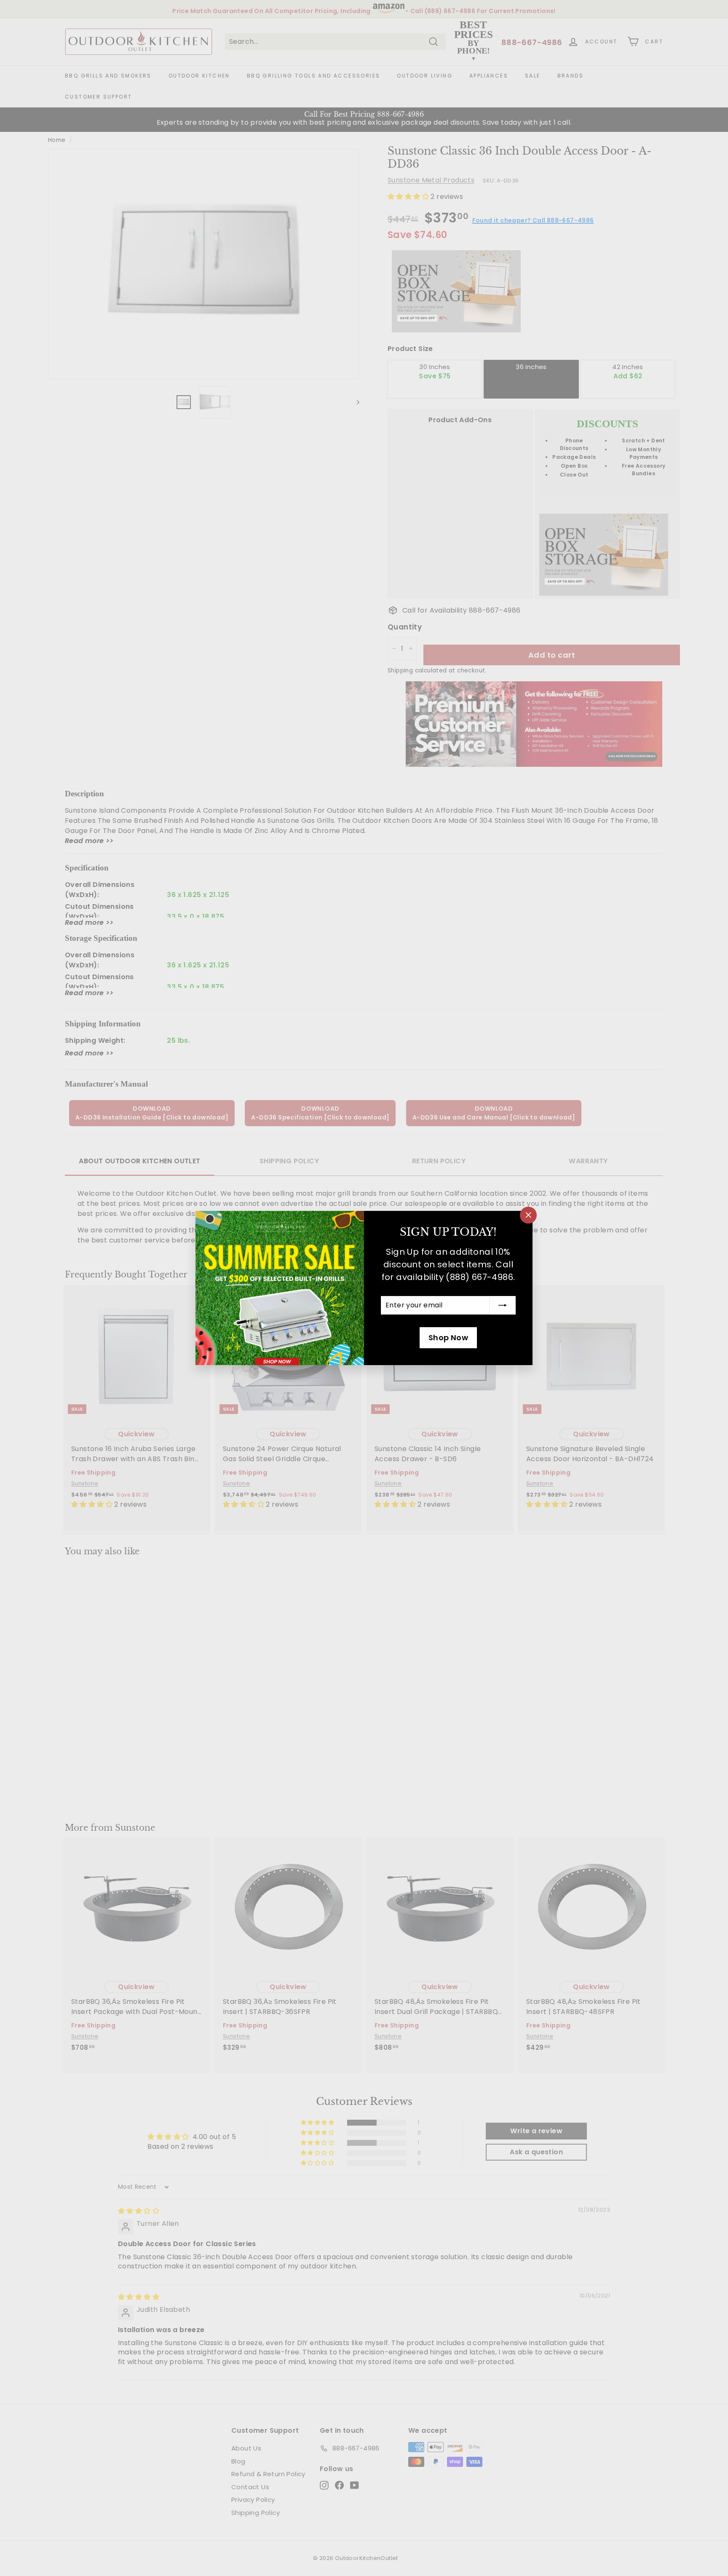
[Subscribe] (503, 1305)
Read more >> (89, 841)
